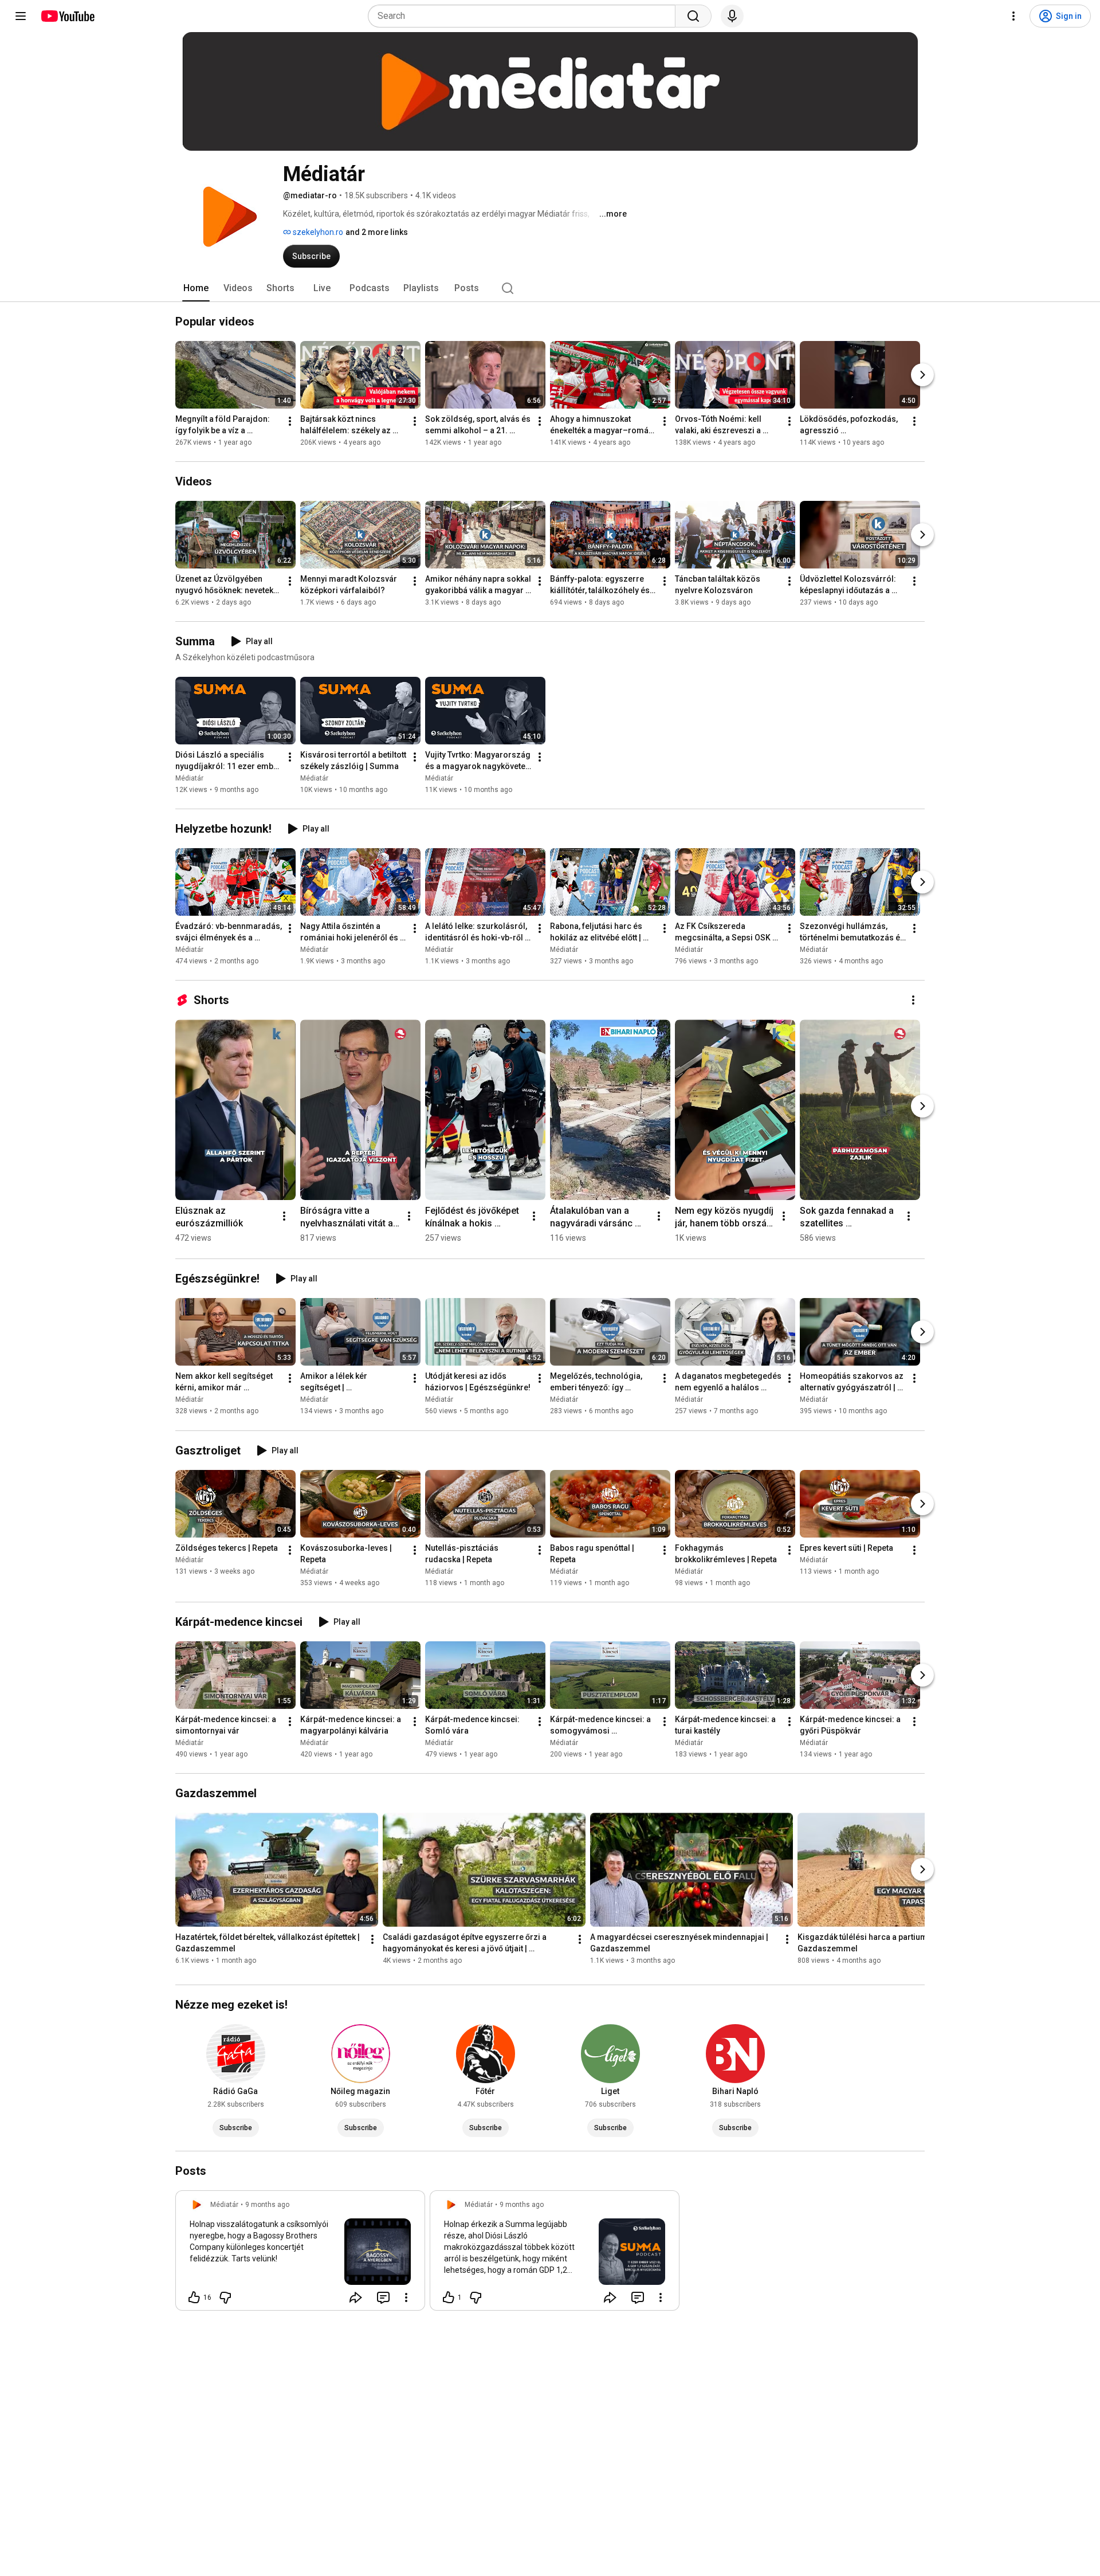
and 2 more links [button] (377, 232)
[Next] (922, 375)
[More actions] (290, 421)
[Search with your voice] (732, 16)
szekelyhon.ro (317, 232)
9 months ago (267, 2205)
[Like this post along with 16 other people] (194, 2297)
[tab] (196, 288)
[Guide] (21, 16)
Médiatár (189, 778)
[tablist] (550, 288)
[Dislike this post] (225, 2297)
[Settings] (1013, 16)
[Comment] (383, 2297)
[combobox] (525, 16)
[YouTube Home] (67, 16)
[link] (300, 2254)
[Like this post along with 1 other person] (449, 2297)
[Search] (693, 16)
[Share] (356, 2297)
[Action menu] (406, 2297)
